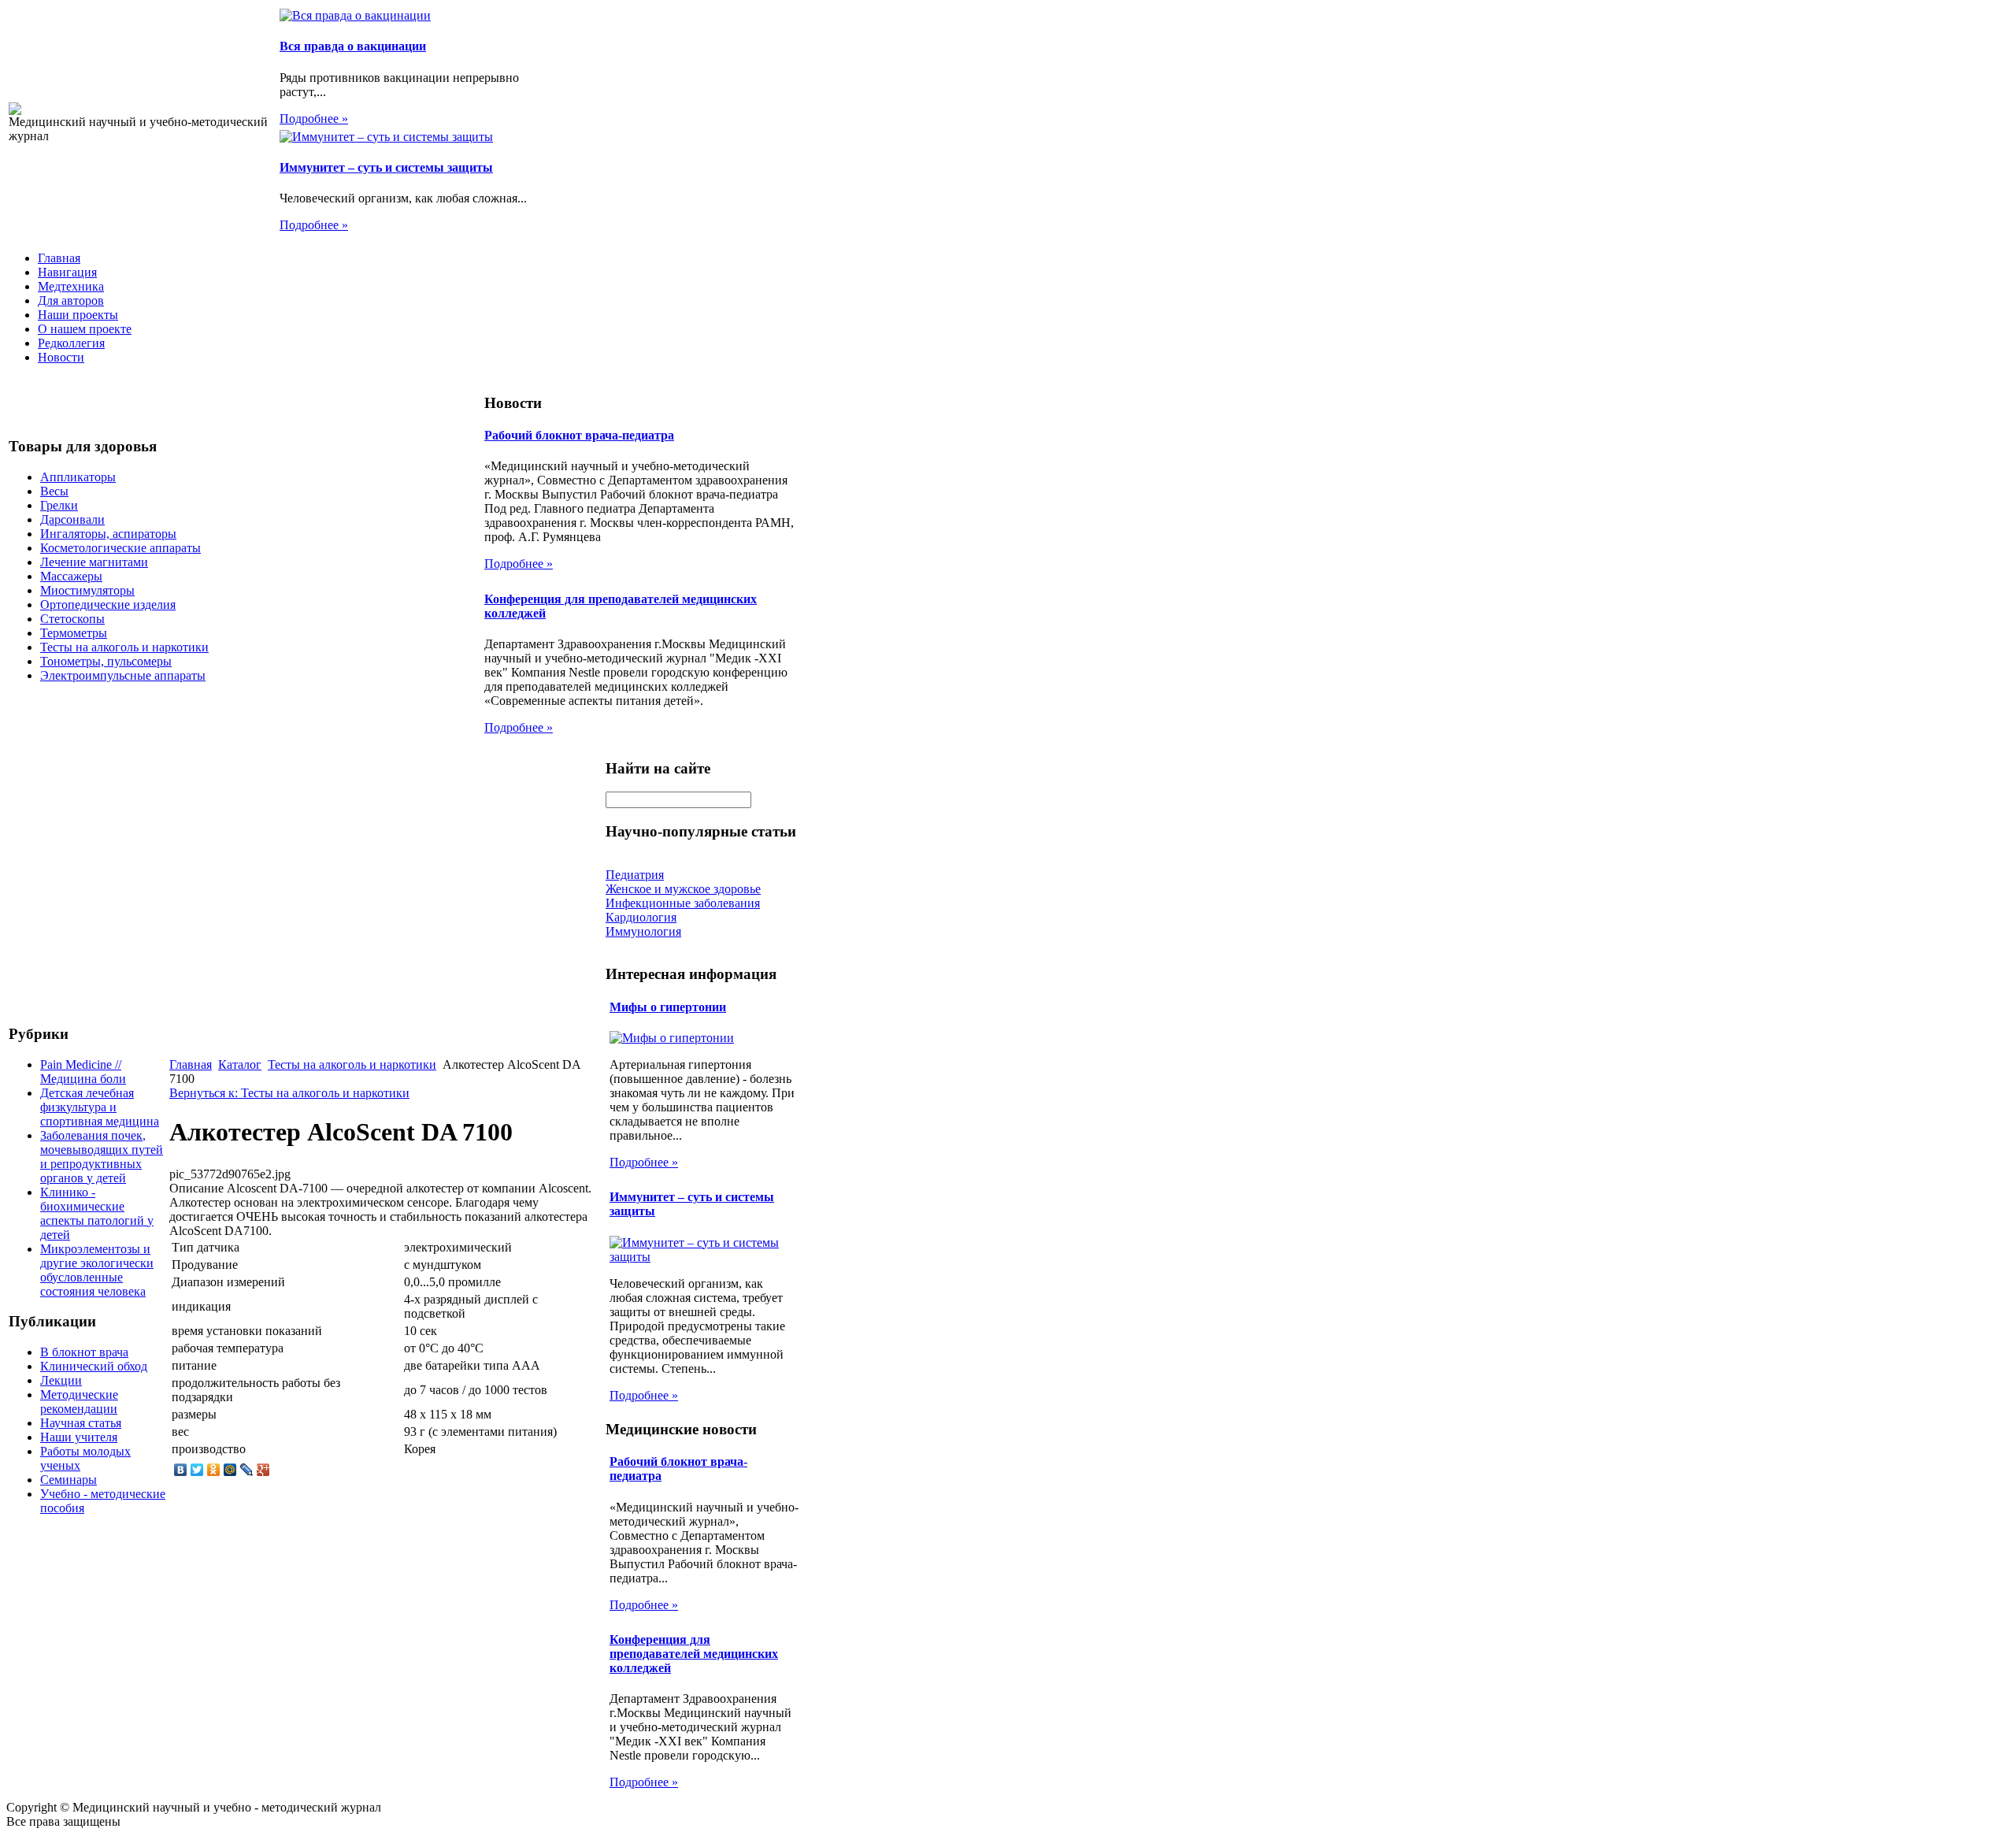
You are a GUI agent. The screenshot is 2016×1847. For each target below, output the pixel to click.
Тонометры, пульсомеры (106, 661)
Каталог (240, 1064)
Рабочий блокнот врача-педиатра (579, 435)
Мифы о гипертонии (668, 1007)
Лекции (61, 1380)
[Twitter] (197, 1470)
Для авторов (71, 300)
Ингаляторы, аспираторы (108, 534)
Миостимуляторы (87, 590)
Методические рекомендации (79, 1402)
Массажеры (71, 576)
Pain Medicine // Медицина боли (83, 1072)
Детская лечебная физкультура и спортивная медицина (100, 1107)
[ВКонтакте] (181, 1470)
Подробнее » (314, 119)
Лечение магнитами (94, 562)
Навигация (67, 272)
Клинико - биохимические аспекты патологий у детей (97, 1213)
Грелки (59, 505)
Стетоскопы (72, 619)
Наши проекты (78, 315)
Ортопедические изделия (108, 605)
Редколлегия (71, 343)
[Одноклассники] (214, 1470)
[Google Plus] (263, 1470)
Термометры (74, 633)
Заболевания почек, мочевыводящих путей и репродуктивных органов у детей (102, 1157)
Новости (61, 357)
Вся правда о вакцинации (353, 46)
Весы (54, 491)
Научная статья (81, 1423)
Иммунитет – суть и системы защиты (386, 167)
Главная (59, 258)
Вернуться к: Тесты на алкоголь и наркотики (289, 1093)
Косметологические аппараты (120, 548)
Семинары (69, 1480)
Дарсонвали (72, 519)
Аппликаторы (78, 477)
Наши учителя (79, 1437)
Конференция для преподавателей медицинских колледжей (694, 1654)
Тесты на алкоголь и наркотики (124, 647)
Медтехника (71, 286)
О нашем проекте (85, 329)
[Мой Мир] (230, 1470)
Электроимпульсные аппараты (123, 675)
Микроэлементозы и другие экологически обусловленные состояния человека (97, 1270)
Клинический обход (94, 1366)
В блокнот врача (84, 1352)
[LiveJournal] (247, 1470)
